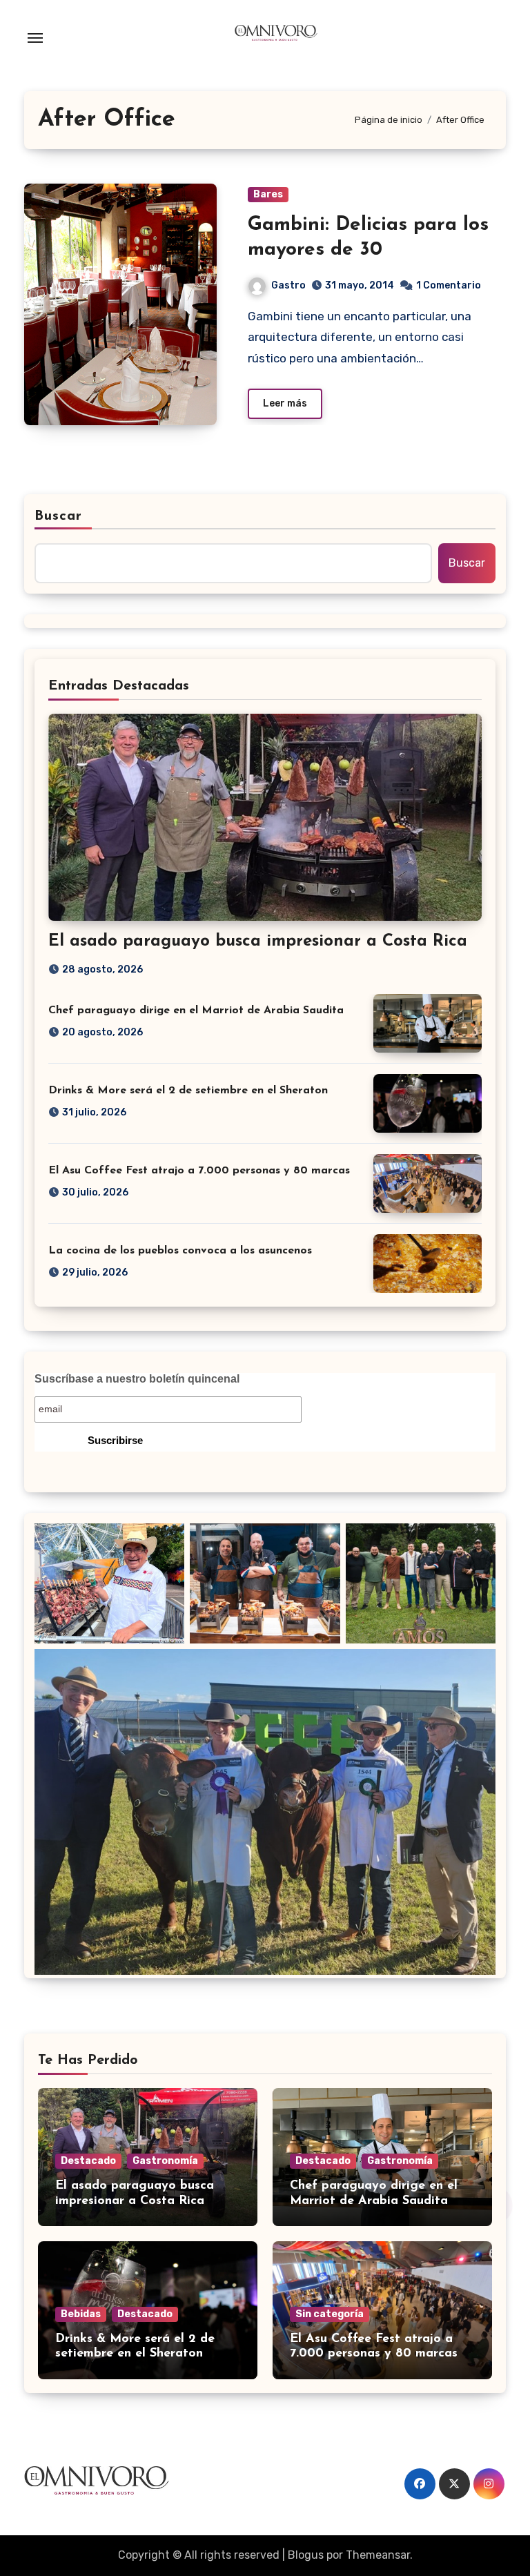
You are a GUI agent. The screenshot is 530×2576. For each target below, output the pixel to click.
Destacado (88, 2161)
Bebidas (81, 2314)
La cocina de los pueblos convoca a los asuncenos (180, 1251)
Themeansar (378, 2555)
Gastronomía (165, 2161)
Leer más (285, 403)
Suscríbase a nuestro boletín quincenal (137, 1379)
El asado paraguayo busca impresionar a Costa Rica (258, 941)
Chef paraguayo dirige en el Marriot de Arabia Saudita (196, 1011)
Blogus (306, 2555)
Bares (268, 194)
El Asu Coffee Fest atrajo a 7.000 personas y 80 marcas (199, 1171)
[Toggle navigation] (35, 38)
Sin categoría (330, 2314)
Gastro (288, 285)
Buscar (59, 516)
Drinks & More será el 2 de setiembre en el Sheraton (188, 1091)
